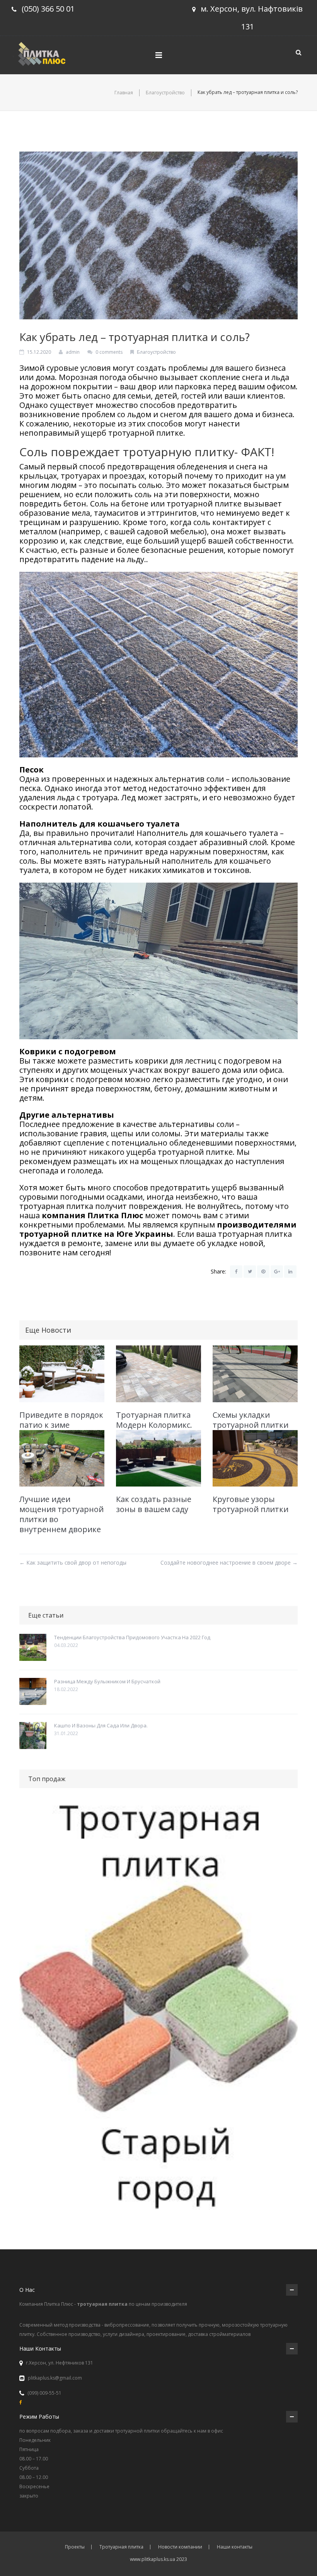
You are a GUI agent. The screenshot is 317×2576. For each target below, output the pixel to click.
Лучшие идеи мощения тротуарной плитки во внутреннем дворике (61, 1514)
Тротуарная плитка (121, 2547)
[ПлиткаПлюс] (44, 53)
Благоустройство (165, 93)
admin (73, 352)
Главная (124, 93)
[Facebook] (236, 1272)
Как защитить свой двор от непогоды (73, 1562)
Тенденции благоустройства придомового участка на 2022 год (132, 1637)
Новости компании (180, 2547)
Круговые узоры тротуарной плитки (251, 1504)
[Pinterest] (263, 1272)
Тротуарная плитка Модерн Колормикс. (154, 1420)
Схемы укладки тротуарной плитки (251, 1420)
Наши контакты (235, 2547)
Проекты (75, 2547)
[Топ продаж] (158, 2011)
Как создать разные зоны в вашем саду (154, 1504)
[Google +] (277, 1272)
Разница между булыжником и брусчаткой (107, 1681)
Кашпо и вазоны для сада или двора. (101, 1725)
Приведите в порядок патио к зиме (61, 1420)
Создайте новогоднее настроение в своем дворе (229, 1562)
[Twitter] (250, 1272)
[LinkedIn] (290, 1272)
